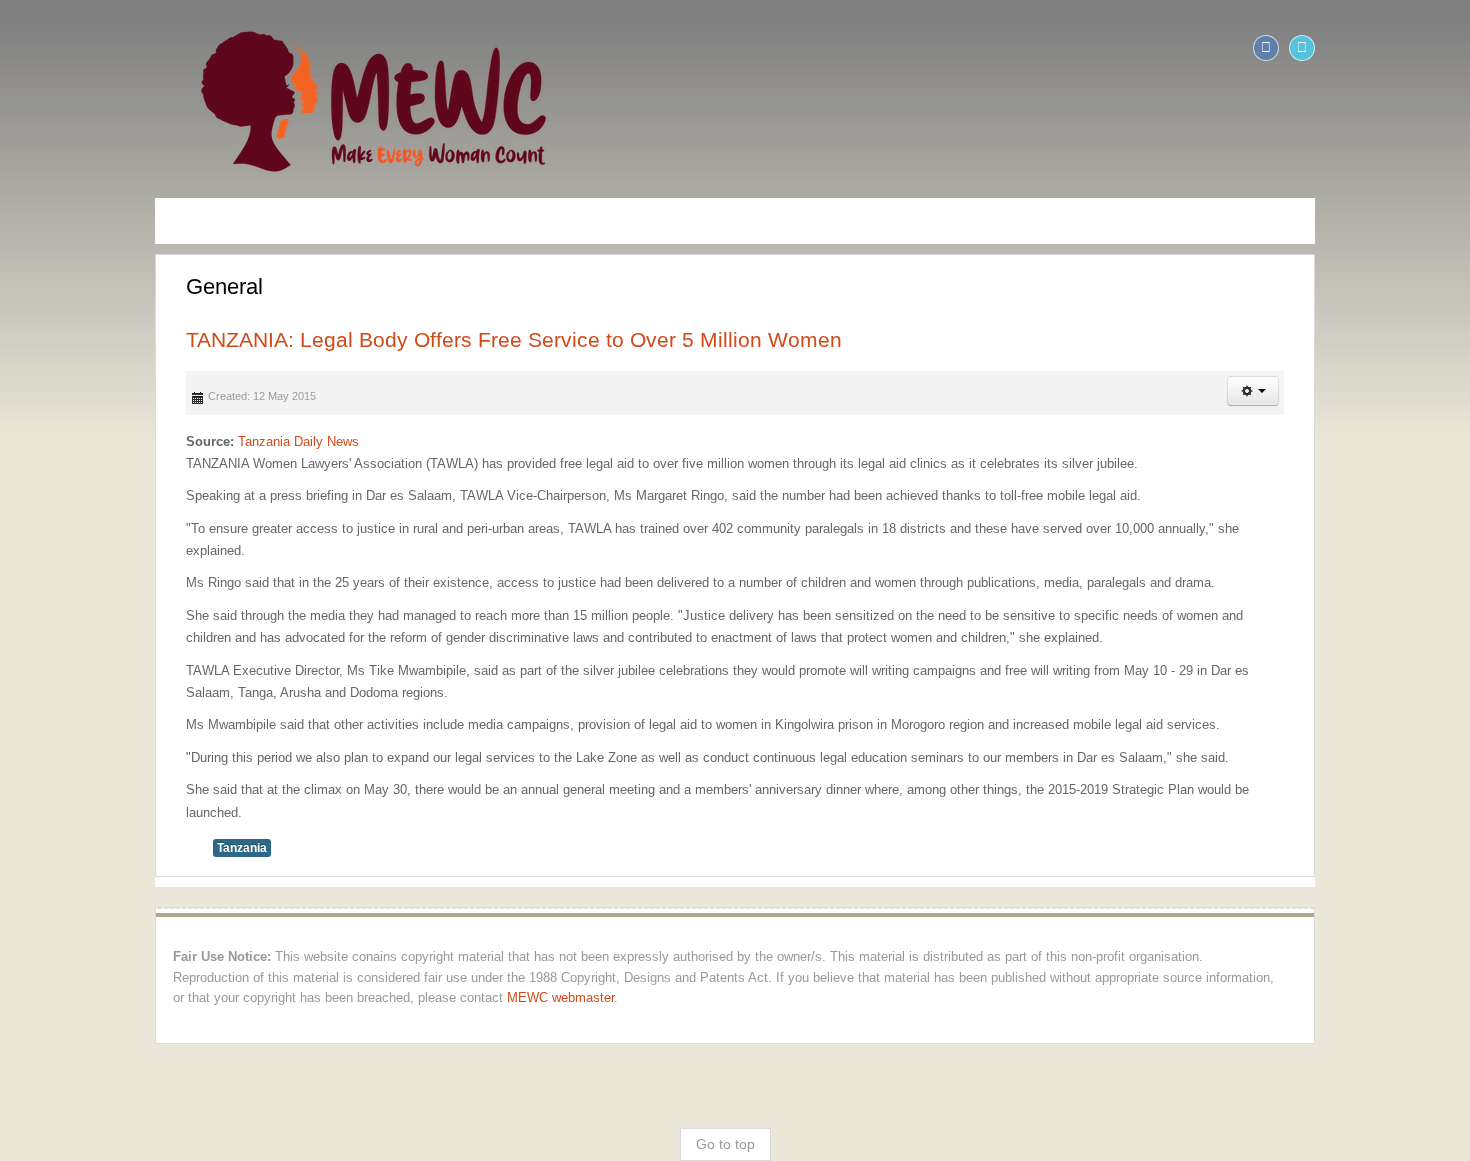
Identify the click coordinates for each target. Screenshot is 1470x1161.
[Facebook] (1416, 48)
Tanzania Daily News (148, 441)
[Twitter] (1452, 48)
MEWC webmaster (1159, 910)
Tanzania (92, 781)
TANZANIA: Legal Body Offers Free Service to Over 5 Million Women (364, 339)
